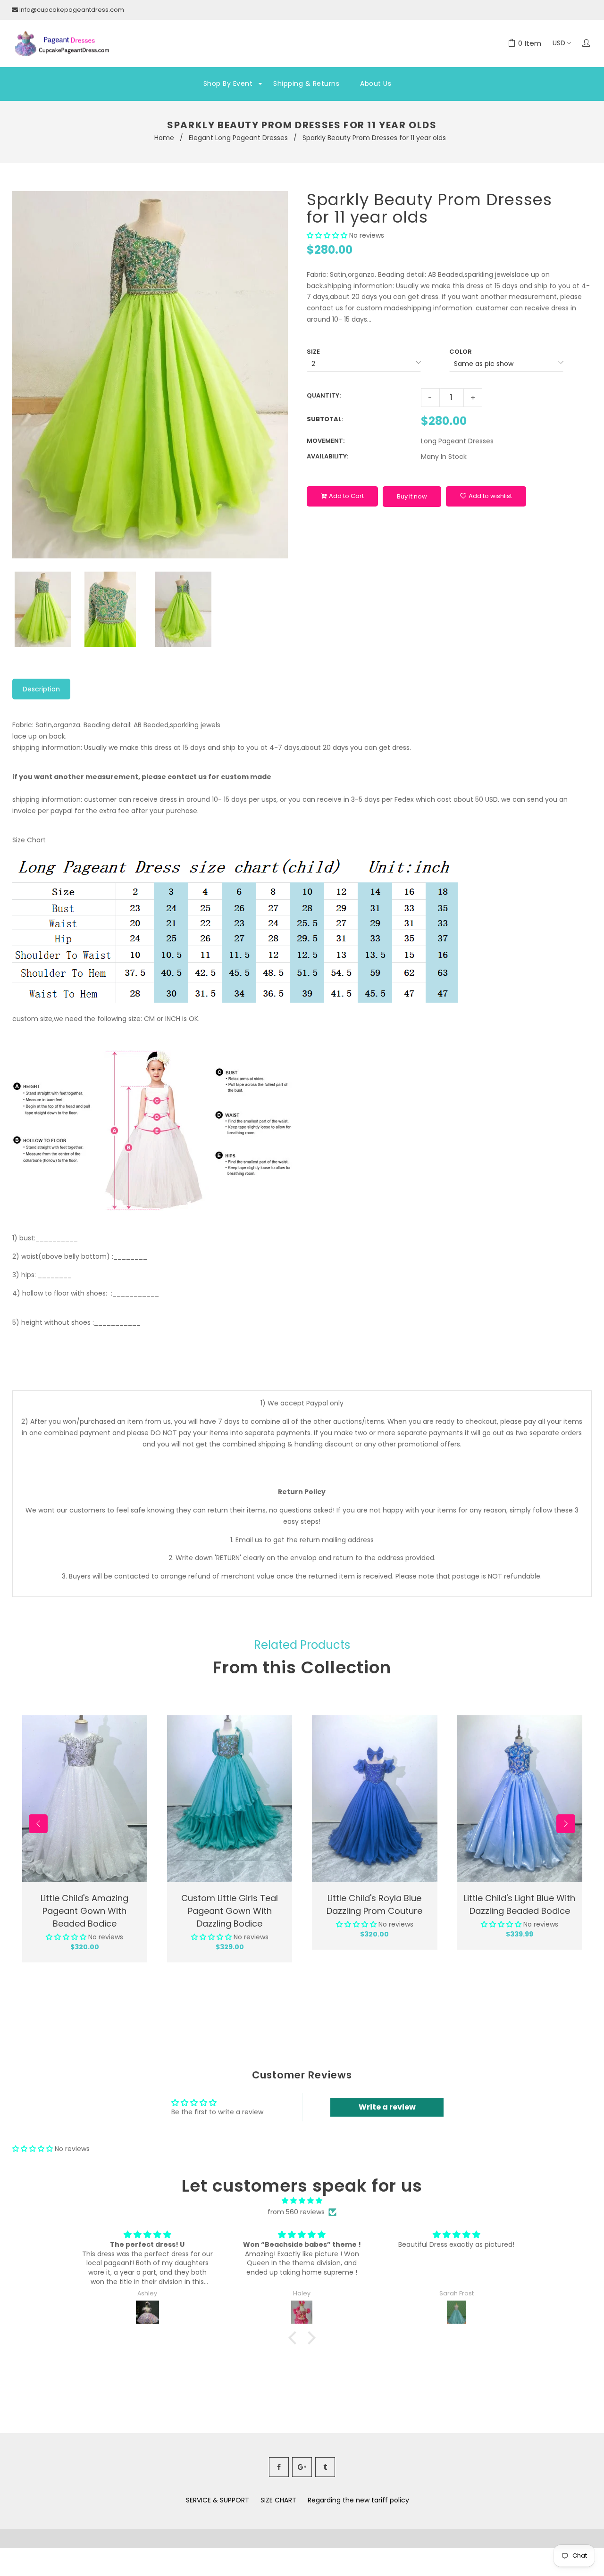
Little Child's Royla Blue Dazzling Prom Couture (374, 1904)
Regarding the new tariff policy (358, 2500)
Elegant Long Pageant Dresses (238, 138)
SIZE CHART (278, 2500)
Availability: (327, 456)
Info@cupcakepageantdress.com (72, 10)
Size (313, 352)
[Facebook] (279, 2467)
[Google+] (302, 2467)
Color (461, 352)
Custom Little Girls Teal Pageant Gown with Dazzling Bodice (230, 1911)
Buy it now (412, 496)
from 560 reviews (296, 2212)
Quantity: (324, 395)
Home (164, 138)
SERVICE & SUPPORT (218, 2500)
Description (41, 689)
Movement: (326, 441)
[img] (302, 2201)
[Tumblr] (325, 2467)
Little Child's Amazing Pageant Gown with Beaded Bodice (84, 1911)
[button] (327, 235)
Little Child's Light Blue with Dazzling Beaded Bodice (520, 1904)
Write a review (387, 2107)
